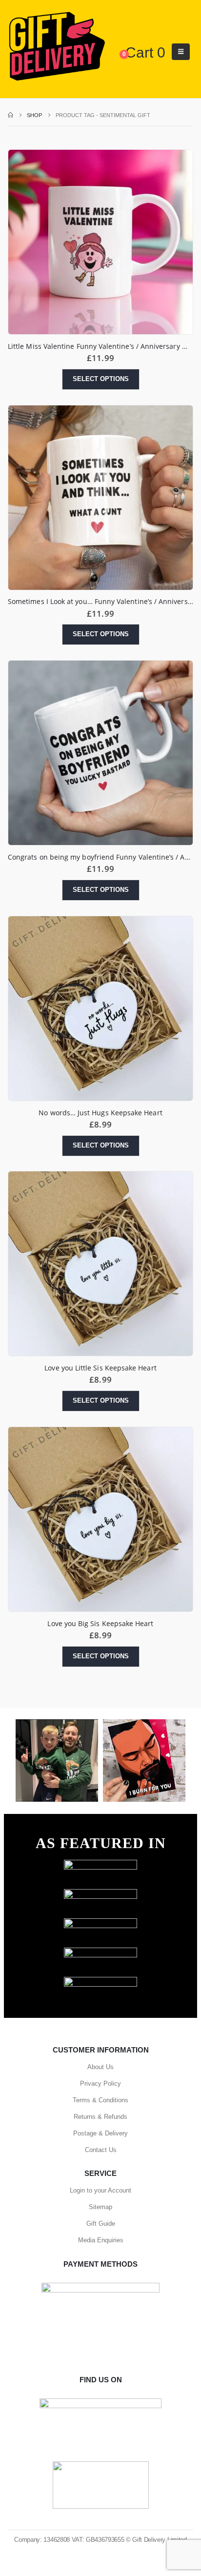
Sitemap (100, 2207)
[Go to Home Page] (10, 115)
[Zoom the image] (100, 1864)
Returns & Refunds (100, 2117)
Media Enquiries (101, 2240)
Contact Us (101, 2150)
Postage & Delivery (100, 2133)
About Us (100, 2067)
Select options (101, 379)
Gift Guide (101, 2224)
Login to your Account (100, 2190)
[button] (181, 52)
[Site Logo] (57, 47)
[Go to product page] (100, 242)
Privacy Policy (100, 2083)
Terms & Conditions (100, 2100)
